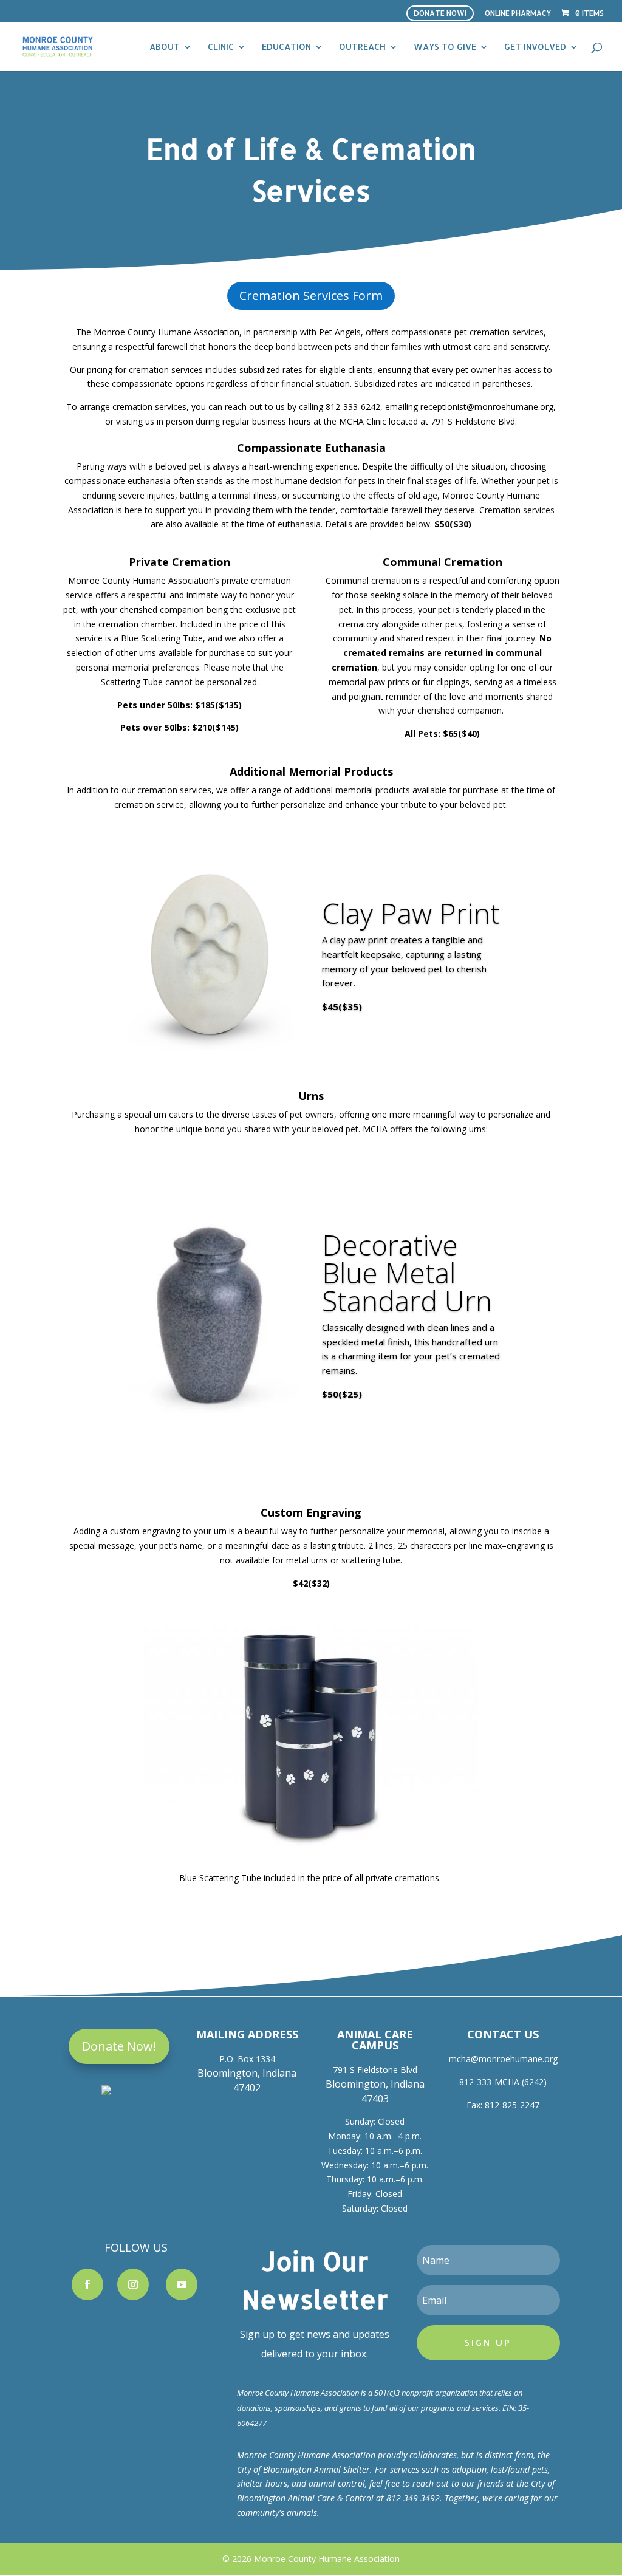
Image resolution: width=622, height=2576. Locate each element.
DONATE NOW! (440, 13)
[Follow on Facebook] (87, 2284)
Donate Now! (119, 2046)
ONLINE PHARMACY (518, 14)
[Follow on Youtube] (182, 2284)
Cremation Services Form (311, 296)
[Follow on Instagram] (133, 2284)
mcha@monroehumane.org (503, 2059)
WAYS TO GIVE (445, 47)
